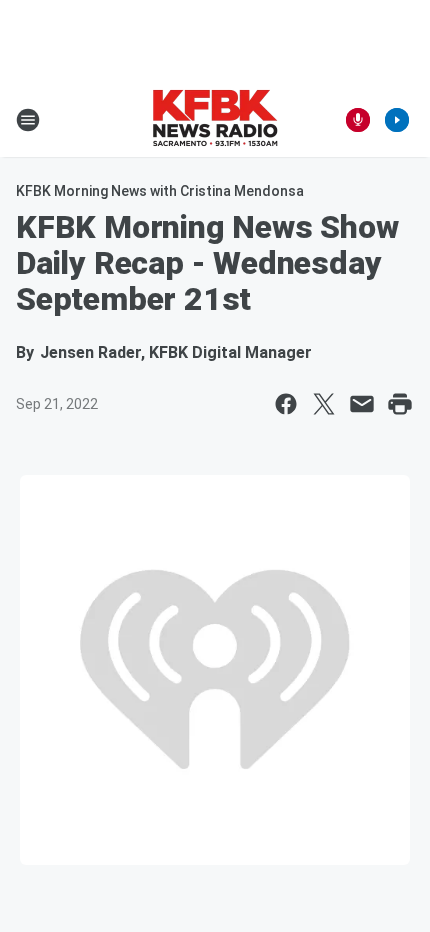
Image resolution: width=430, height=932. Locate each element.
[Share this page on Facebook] (286, 404)
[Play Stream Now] (397, 120)
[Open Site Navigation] (28, 120)
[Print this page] (400, 404)
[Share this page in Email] (362, 404)
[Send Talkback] (358, 120)
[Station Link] (215, 120)
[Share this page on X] (324, 404)
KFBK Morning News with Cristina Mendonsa (160, 191)
